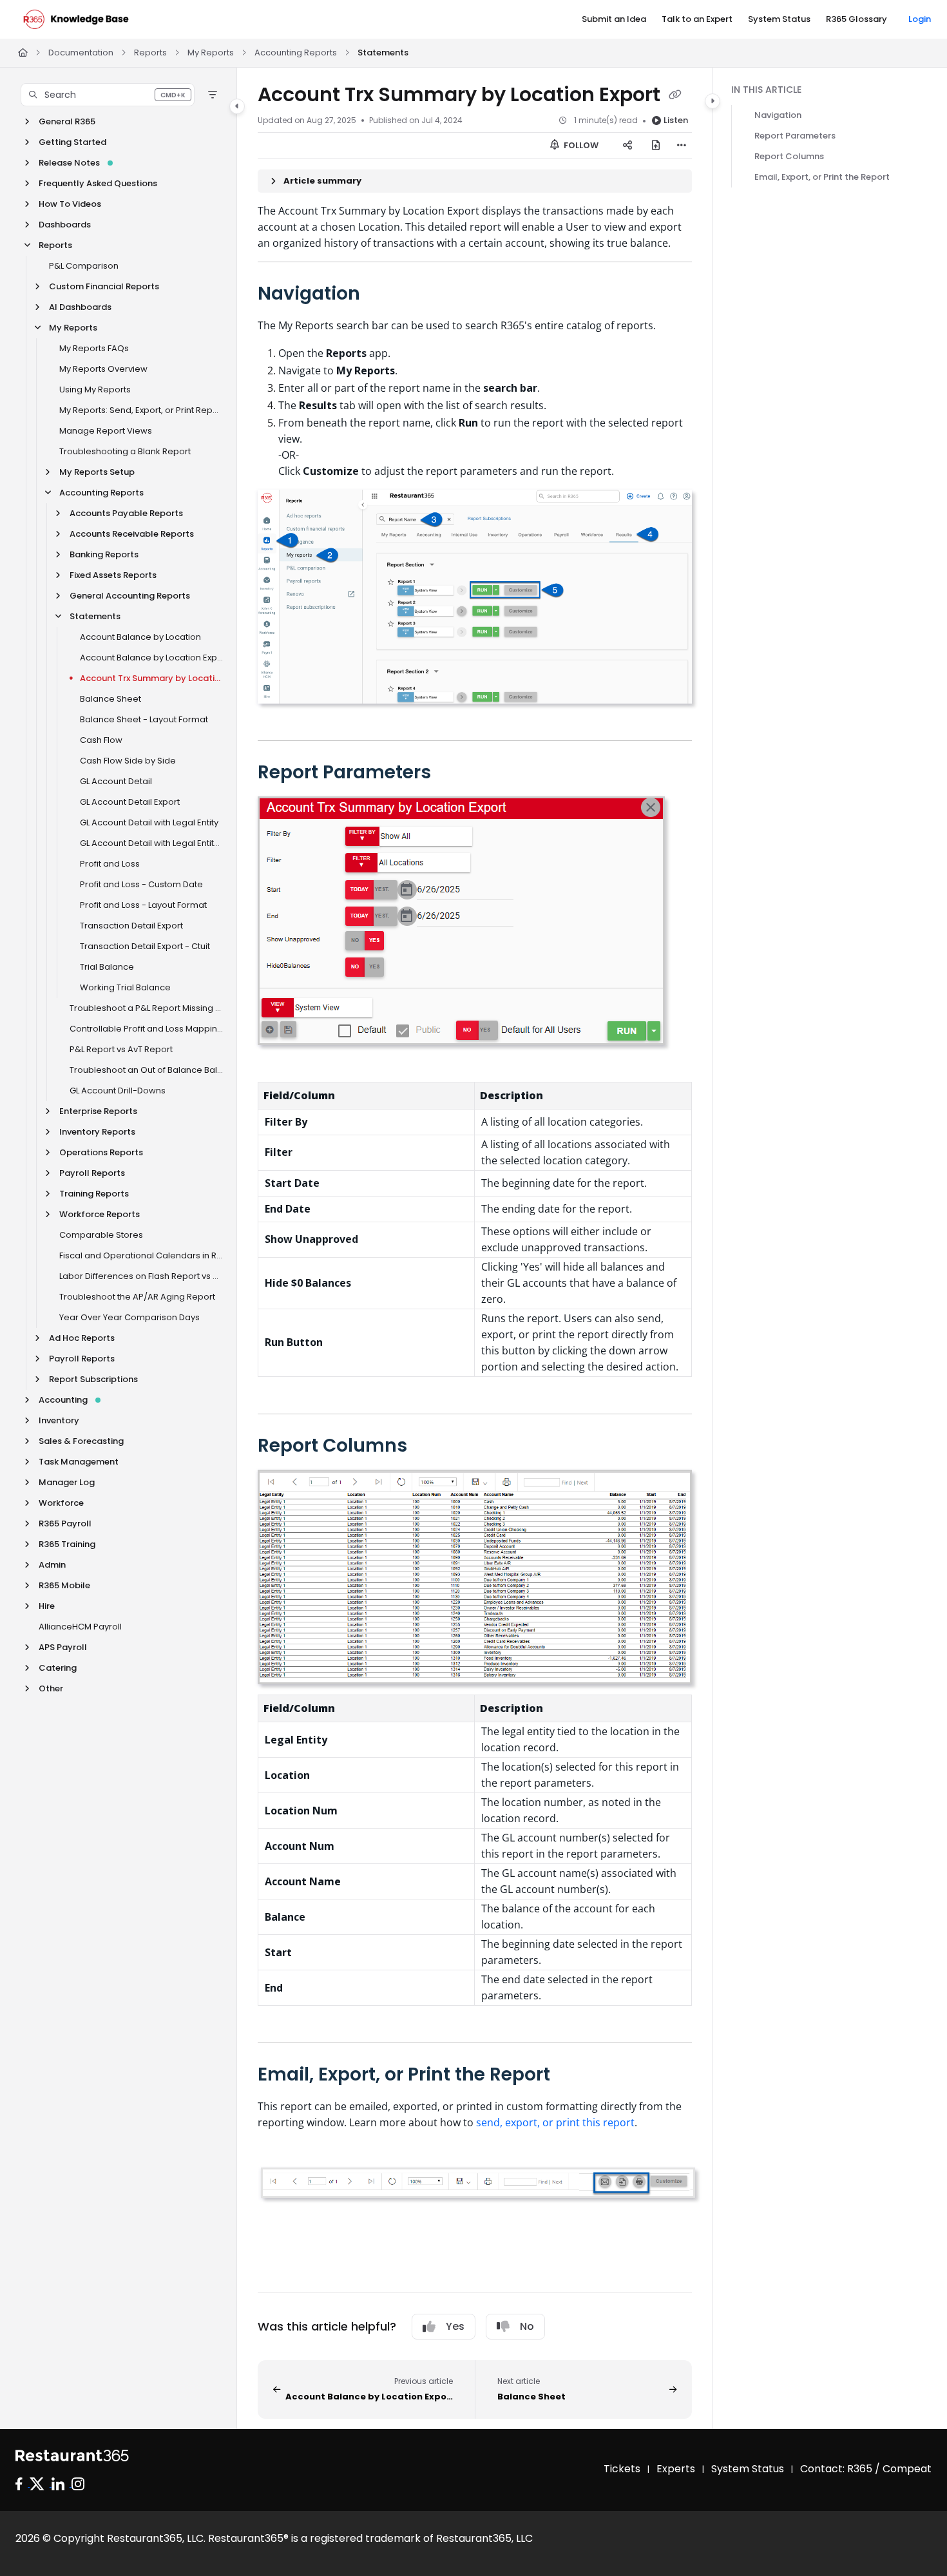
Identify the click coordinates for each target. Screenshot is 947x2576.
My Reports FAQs (94, 348)
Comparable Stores (101, 1235)
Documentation (81, 53)
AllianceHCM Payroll (80, 1627)
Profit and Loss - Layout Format (143, 905)
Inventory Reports (97, 1132)
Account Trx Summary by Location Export (152, 678)
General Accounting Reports (130, 596)
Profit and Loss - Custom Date (141, 884)
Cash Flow (101, 740)
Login (920, 19)
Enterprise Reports (98, 1111)
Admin (52, 1565)
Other (51, 1688)
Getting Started (72, 142)
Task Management (79, 1462)
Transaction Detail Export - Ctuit (145, 946)
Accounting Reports (296, 53)
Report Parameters (795, 136)
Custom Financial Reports (104, 286)
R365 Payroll (65, 1523)
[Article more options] (682, 146)
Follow (580, 145)
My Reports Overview (103, 369)
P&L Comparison (84, 266)
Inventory (59, 1420)
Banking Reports (104, 554)
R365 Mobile (64, 1585)
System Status (748, 2469)
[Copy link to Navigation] (381, 294)
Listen (676, 120)
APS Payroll (63, 1647)
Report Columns (789, 156)
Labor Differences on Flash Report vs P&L (141, 1276)
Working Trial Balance (125, 987)
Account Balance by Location (140, 637)
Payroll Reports (92, 1173)
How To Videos (70, 204)
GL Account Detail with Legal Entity (149, 822)
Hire (47, 1606)
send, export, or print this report (555, 2122)
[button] (108, 95)
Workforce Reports (100, 1214)
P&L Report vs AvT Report (121, 1049)
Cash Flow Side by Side (128, 761)
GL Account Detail (116, 781)
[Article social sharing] (627, 146)
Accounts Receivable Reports (132, 534)
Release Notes (69, 163)
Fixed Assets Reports (113, 575)
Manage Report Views (106, 431)
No (527, 2326)
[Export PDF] (656, 146)
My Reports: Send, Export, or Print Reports (141, 410)
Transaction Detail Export (131, 926)
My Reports (211, 53)
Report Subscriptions (93, 1379)
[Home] (76, 19)
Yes (455, 2326)
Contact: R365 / (841, 2469)
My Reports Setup (97, 472)
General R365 (67, 121)
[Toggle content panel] (713, 101)
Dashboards (65, 225)
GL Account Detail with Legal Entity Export (152, 843)
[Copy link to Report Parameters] (452, 773)
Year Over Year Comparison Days (129, 1317)
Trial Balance (107, 967)
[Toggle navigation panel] (237, 106)
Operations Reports (101, 1152)
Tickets (622, 2469)
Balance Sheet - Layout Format (144, 719)
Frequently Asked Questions (98, 183)
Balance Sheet (110, 699)
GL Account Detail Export (130, 802)
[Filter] (213, 95)
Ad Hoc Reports (82, 1338)
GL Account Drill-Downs (118, 1091)
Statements (383, 53)
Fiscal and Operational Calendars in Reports (141, 1255)
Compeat (907, 2469)
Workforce (61, 1503)
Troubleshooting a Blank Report (125, 451)
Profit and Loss (110, 864)
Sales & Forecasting (81, 1441)
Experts (676, 2469)
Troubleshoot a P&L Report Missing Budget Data (147, 1008)
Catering (58, 1668)
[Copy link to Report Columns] (428, 1447)
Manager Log (67, 1482)
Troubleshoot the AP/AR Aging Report (137, 1297)
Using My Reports (95, 389)
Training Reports (94, 1194)
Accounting (63, 1400)
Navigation (778, 115)
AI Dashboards (80, 307)
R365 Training (67, 1544)
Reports (150, 53)
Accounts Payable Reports (126, 513)
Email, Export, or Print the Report (822, 177)
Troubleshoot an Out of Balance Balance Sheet (147, 1070)
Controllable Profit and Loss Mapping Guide (147, 1029)
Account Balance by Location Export (152, 658)
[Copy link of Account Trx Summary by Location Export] (675, 96)
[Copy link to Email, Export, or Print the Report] (571, 2075)
